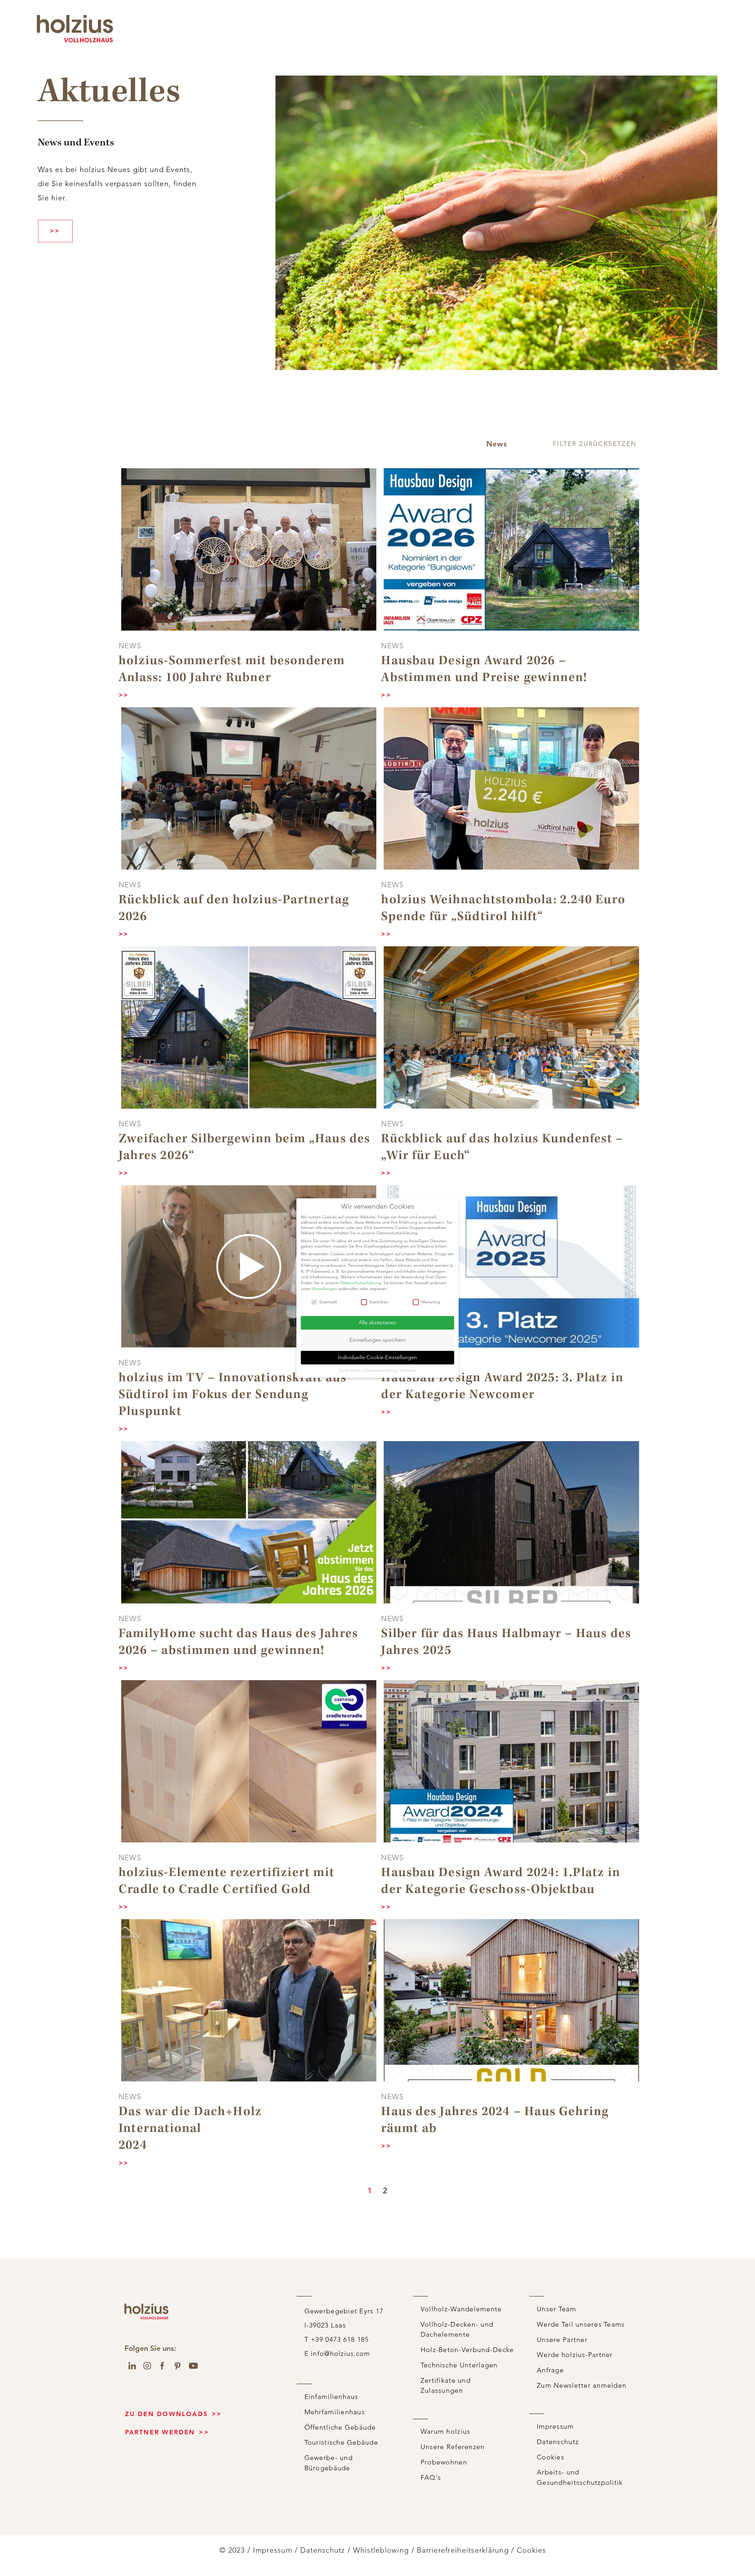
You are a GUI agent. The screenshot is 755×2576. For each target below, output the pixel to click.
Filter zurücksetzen (595, 444)
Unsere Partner (562, 2340)
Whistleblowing (381, 2550)
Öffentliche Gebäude (340, 2427)
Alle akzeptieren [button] (377, 1323)
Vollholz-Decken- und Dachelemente (457, 2330)
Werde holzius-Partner (575, 2355)
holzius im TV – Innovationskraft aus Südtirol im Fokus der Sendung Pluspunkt (233, 1395)
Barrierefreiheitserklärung (463, 2550)
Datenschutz (558, 2442)
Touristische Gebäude (341, 2442)
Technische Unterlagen (459, 2365)
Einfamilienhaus (331, 2397)
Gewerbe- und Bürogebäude (329, 2463)
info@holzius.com (391, 19)
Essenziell (328, 1302)
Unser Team (557, 2309)
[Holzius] (75, 29)
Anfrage (550, 2370)
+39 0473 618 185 (278, 19)
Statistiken (379, 1302)
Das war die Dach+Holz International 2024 (190, 2129)
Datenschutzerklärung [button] (381, 1370)
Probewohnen (444, 2462)
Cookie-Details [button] (351, 1370)
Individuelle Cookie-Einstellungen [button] (377, 1357)
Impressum (555, 2427)
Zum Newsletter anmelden (582, 2386)
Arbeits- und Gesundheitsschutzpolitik (580, 2477)
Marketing (431, 1302)
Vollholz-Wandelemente (461, 2309)
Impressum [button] (408, 1370)
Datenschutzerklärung (361, 1283)
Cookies (550, 2457)
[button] (497, 444)
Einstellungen (325, 1289)
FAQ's (431, 2478)
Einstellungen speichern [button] (378, 1340)
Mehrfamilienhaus (335, 2412)
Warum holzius (445, 2432)
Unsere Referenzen (453, 2447)
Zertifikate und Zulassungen (446, 2386)
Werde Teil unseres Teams (581, 2324)
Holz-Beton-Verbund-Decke (467, 2350)
